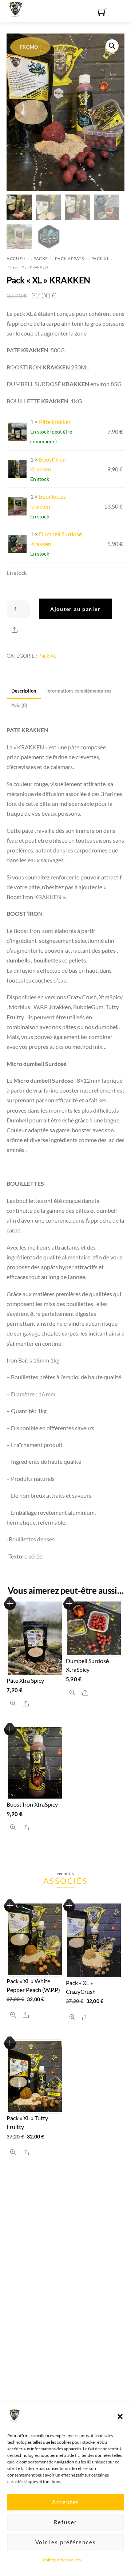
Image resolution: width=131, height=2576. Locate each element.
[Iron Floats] (16, 8)
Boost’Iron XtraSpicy (32, 1804)
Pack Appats (69, 258)
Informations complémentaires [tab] (79, 691)
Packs (41, 258)
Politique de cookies (62, 2560)
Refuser (66, 2522)
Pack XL (100, 258)
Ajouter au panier (75, 609)
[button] (120, 2416)
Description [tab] (24, 691)
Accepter (65, 2502)
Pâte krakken (55, 422)
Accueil (16, 258)
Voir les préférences (66, 2542)
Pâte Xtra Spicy (25, 1680)
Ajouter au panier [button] (10, 1603)
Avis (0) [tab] (19, 705)
